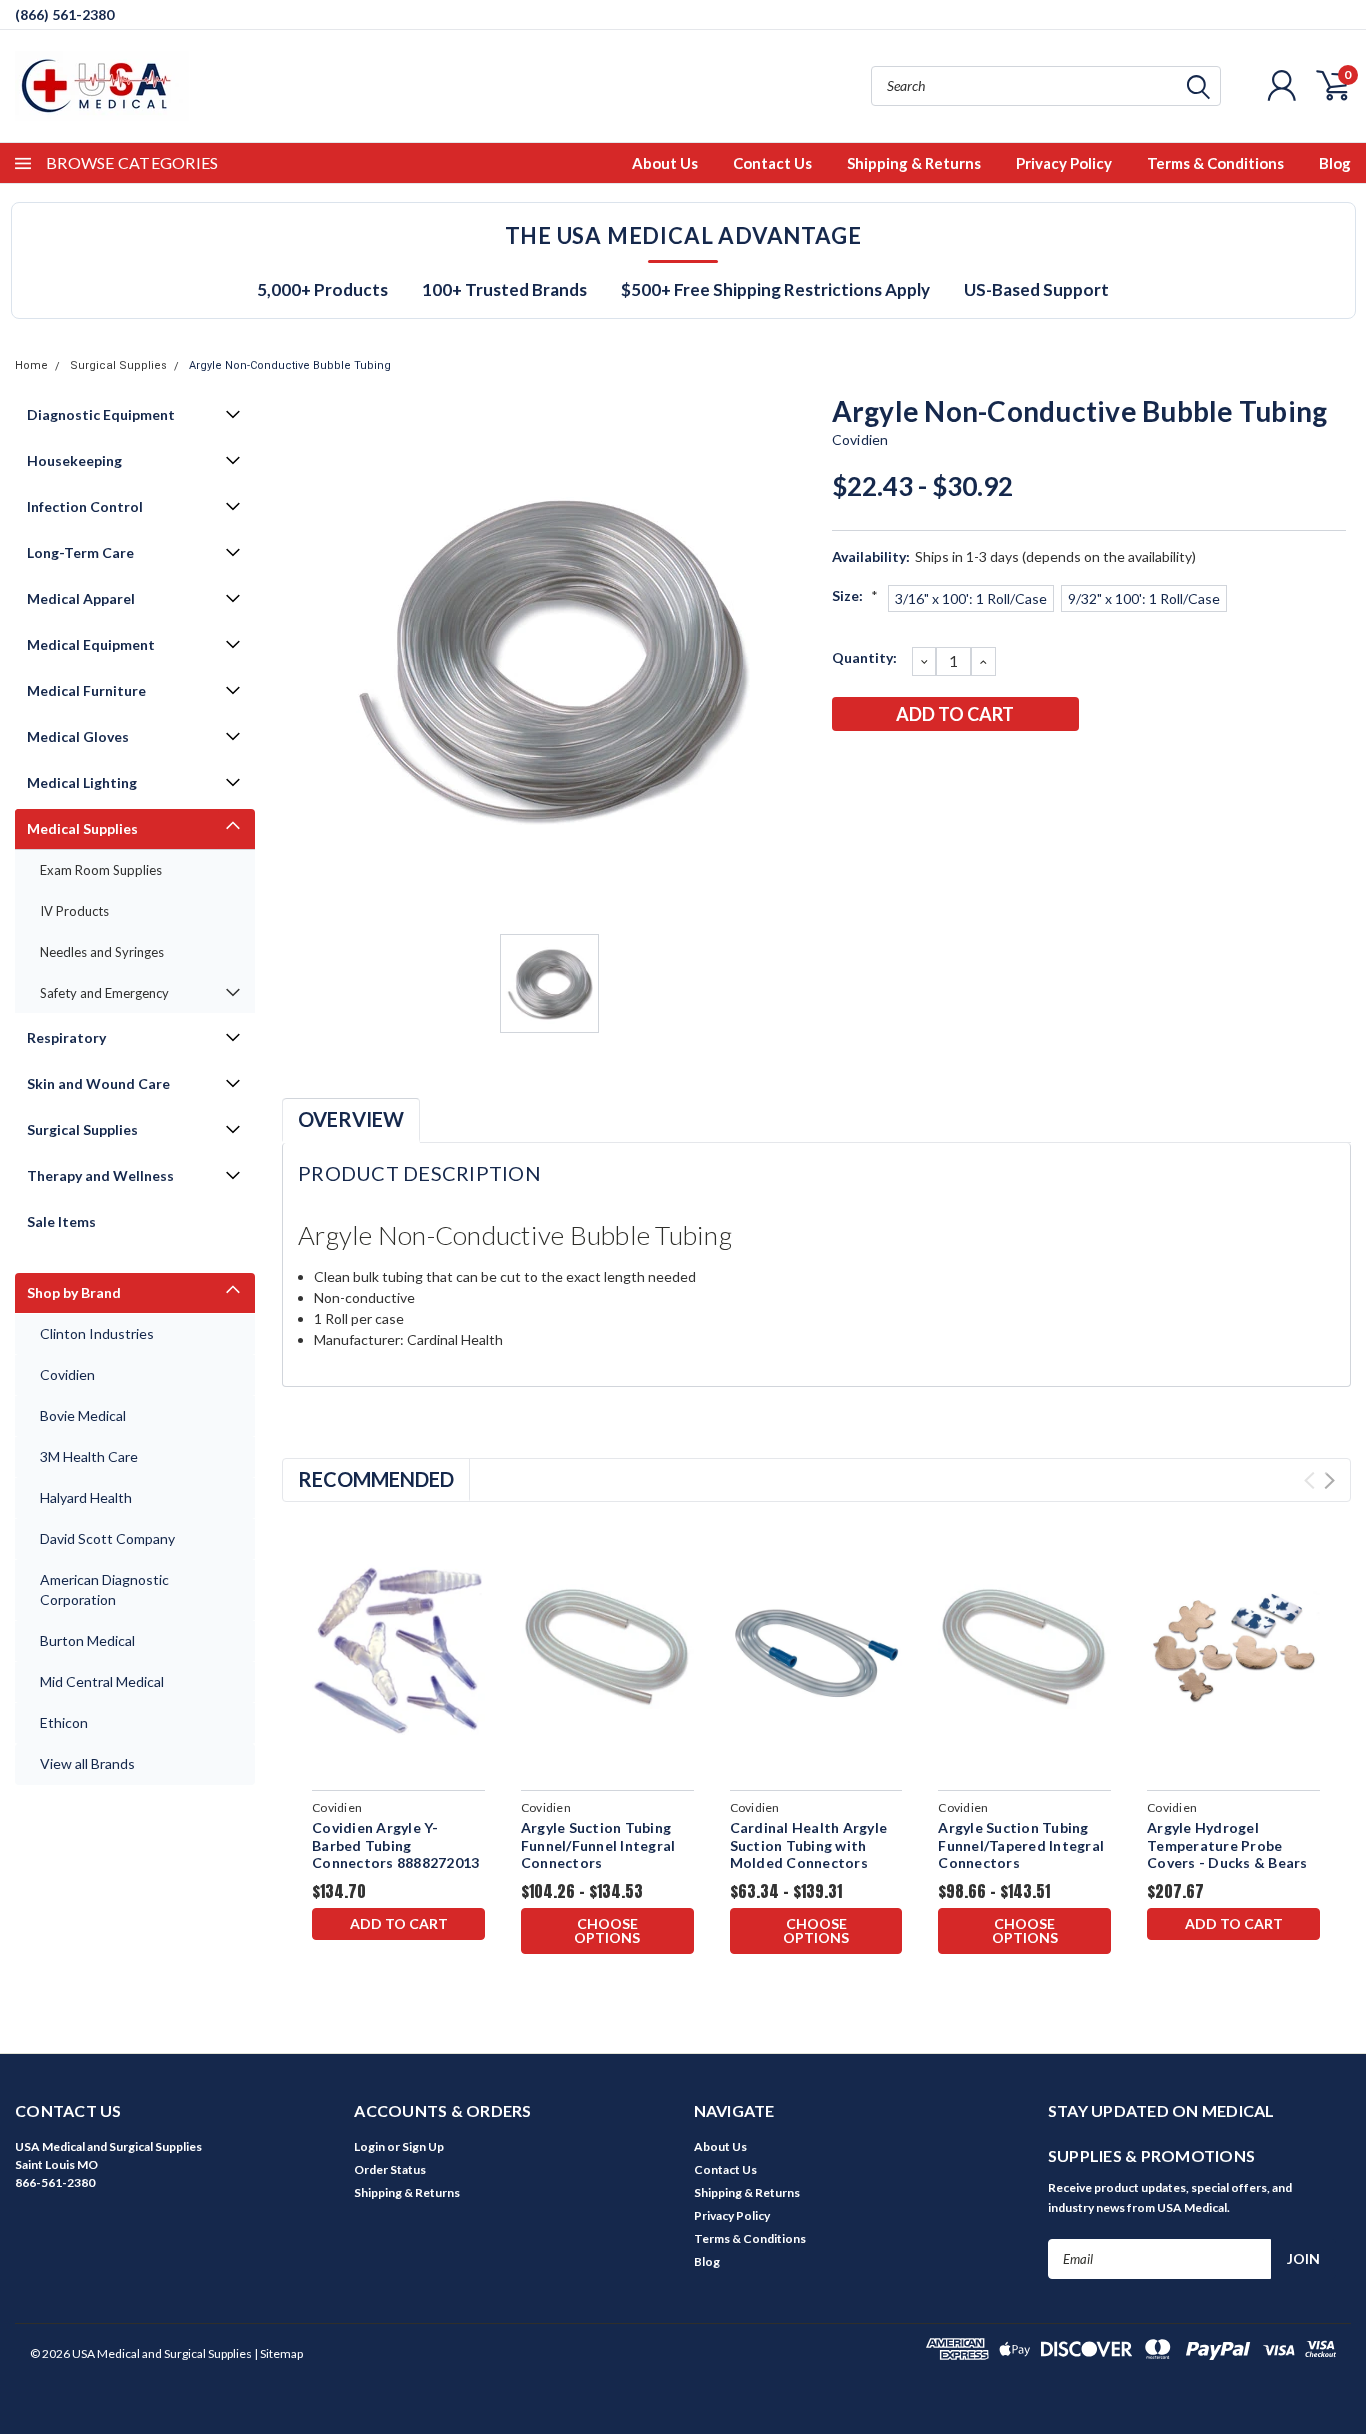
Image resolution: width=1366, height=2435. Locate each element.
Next (1329, 1480)
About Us (665, 163)
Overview (351, 1119)
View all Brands (87, 1763)
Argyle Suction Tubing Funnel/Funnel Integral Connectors (598, 1845)
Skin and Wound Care (98, 1083)
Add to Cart (399, 1923)
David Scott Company (107, 1538)
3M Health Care (89, 1456)
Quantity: (864, 657)
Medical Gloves (78, 736)
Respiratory (66, 1037)
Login (369, 2146)
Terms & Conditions (1215, 163)
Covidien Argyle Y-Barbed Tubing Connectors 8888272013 (395, 1845)
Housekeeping (74, 460)
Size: (855, 595)
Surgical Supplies (118, 365)
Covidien (67, 1374)
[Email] (879, 766)
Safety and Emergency (104, 993)
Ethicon (64, 1722)
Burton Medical (87, 1640)
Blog (1335, 163)
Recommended (376, 1479)
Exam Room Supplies (101, 870)
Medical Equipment (91, 644)
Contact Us (772, 163)
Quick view (398, 1648)
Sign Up (423, 2146)
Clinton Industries (97, 1333)
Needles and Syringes (102, 952)
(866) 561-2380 (64, 14)
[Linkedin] (978, 766)
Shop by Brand (74, 1292)
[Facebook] (846, 766)
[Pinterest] (1011, 766)
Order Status (390, 2169)
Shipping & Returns (914, 163)
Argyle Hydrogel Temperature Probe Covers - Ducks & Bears (1227, 1845)
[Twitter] (945, 766)
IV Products (74, 911)
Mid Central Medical (102, 1681)
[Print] (912, 766)
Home (31, 365)
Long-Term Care (80, 552)
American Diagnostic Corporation (104, 1589)
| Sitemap (278, 2353)
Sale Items (61, 1221)
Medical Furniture (86, 690)
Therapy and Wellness (100, 1175)
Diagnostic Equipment (101, 414)
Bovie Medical (83, 1415)
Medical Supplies (82, 828)
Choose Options (607, 1930)
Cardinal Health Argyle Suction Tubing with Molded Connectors (809, 1845)
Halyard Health (86, 1497)
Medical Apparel (81, 598)
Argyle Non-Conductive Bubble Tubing (290, 365)
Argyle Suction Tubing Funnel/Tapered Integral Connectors (1021, 1845)
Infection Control (85, 506)
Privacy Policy (1064, 163)
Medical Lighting (82, 782)
